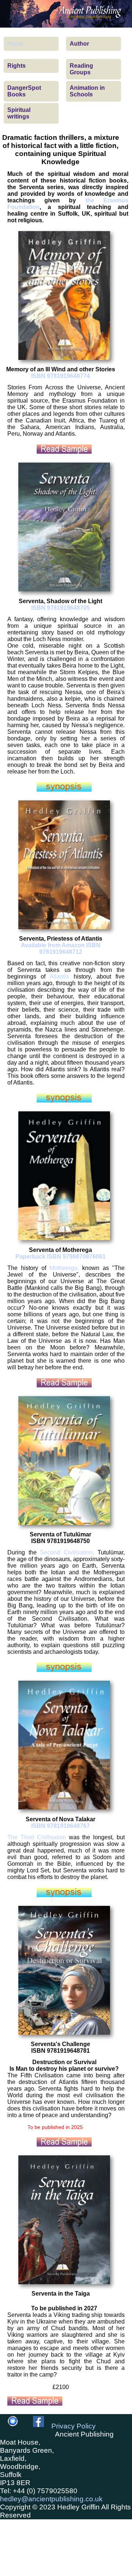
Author (79, 44)
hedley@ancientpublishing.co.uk (51, 2499)
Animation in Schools (87, 91)
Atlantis (59, 976)
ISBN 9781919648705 (60, 608)
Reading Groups (81, 69)
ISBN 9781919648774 (60, 376)
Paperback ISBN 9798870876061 (60, 1257)
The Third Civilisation (37, 1837)
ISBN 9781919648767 (60, 1826)
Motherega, (64, 1268)
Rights (16, 66)
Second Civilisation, (67, 1552)
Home (15, 44)
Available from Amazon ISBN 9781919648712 (61, 949)
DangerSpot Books (24, 91)
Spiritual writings (19, 113)
